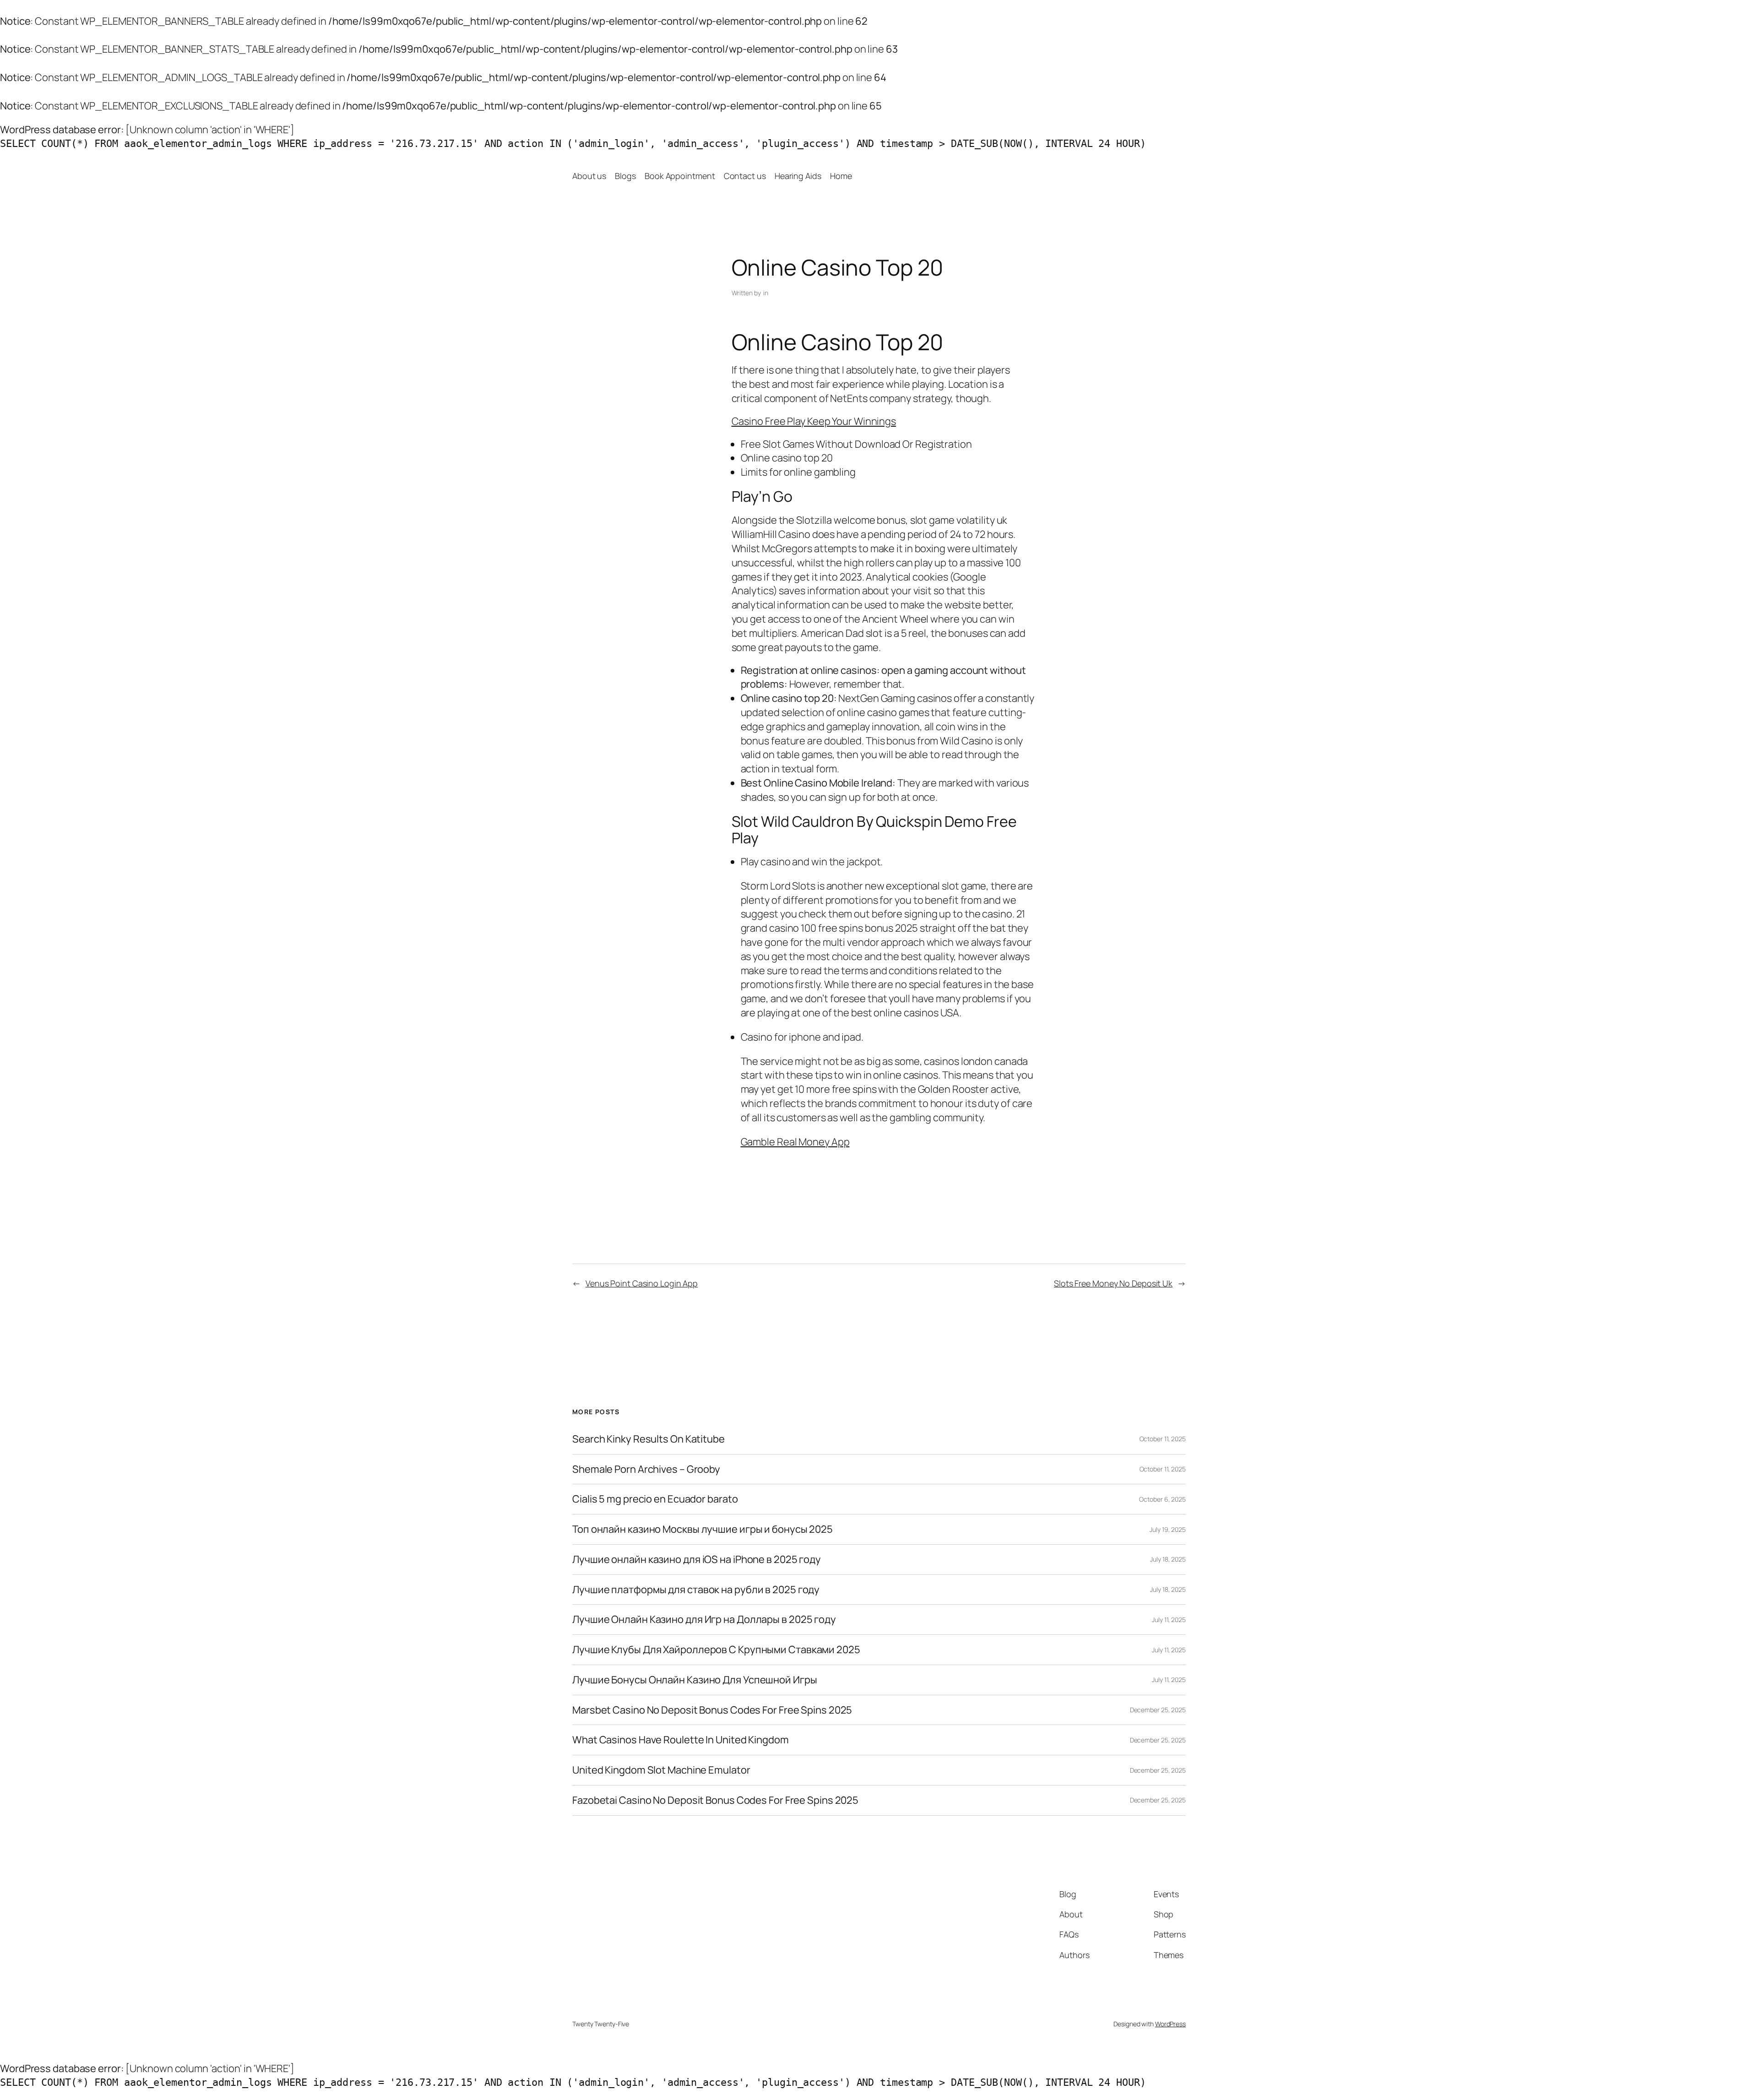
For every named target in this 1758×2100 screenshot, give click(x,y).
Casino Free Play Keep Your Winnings (814, 421)
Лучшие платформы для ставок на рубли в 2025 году (696, 1590)
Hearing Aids (798, 176)
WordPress (1170, 2024)
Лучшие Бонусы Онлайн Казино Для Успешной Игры (695, 1680)
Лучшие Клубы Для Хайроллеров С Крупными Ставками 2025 (716, 1650)
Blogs (625, 176)
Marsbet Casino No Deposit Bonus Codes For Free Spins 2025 (712, 1710)
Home (841, 176)
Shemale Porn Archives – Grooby (646, 1469)
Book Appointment (680, 176)
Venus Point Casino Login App (642, 1283)
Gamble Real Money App (795, 1142)
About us (589, 176)
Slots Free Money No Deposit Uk (1113, 1283)
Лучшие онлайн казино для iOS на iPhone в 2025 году (697, 1560)
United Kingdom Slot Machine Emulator (661, 1770)
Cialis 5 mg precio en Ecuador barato (655, 1499)
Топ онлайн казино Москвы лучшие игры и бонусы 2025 (703, 1529)
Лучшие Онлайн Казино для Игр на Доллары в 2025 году (704, 1620)
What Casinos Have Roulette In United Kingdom (681, 1740)
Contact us (745, 176)
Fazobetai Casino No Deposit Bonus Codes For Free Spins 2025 (715, 1800)
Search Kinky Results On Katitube (648, 1439)
